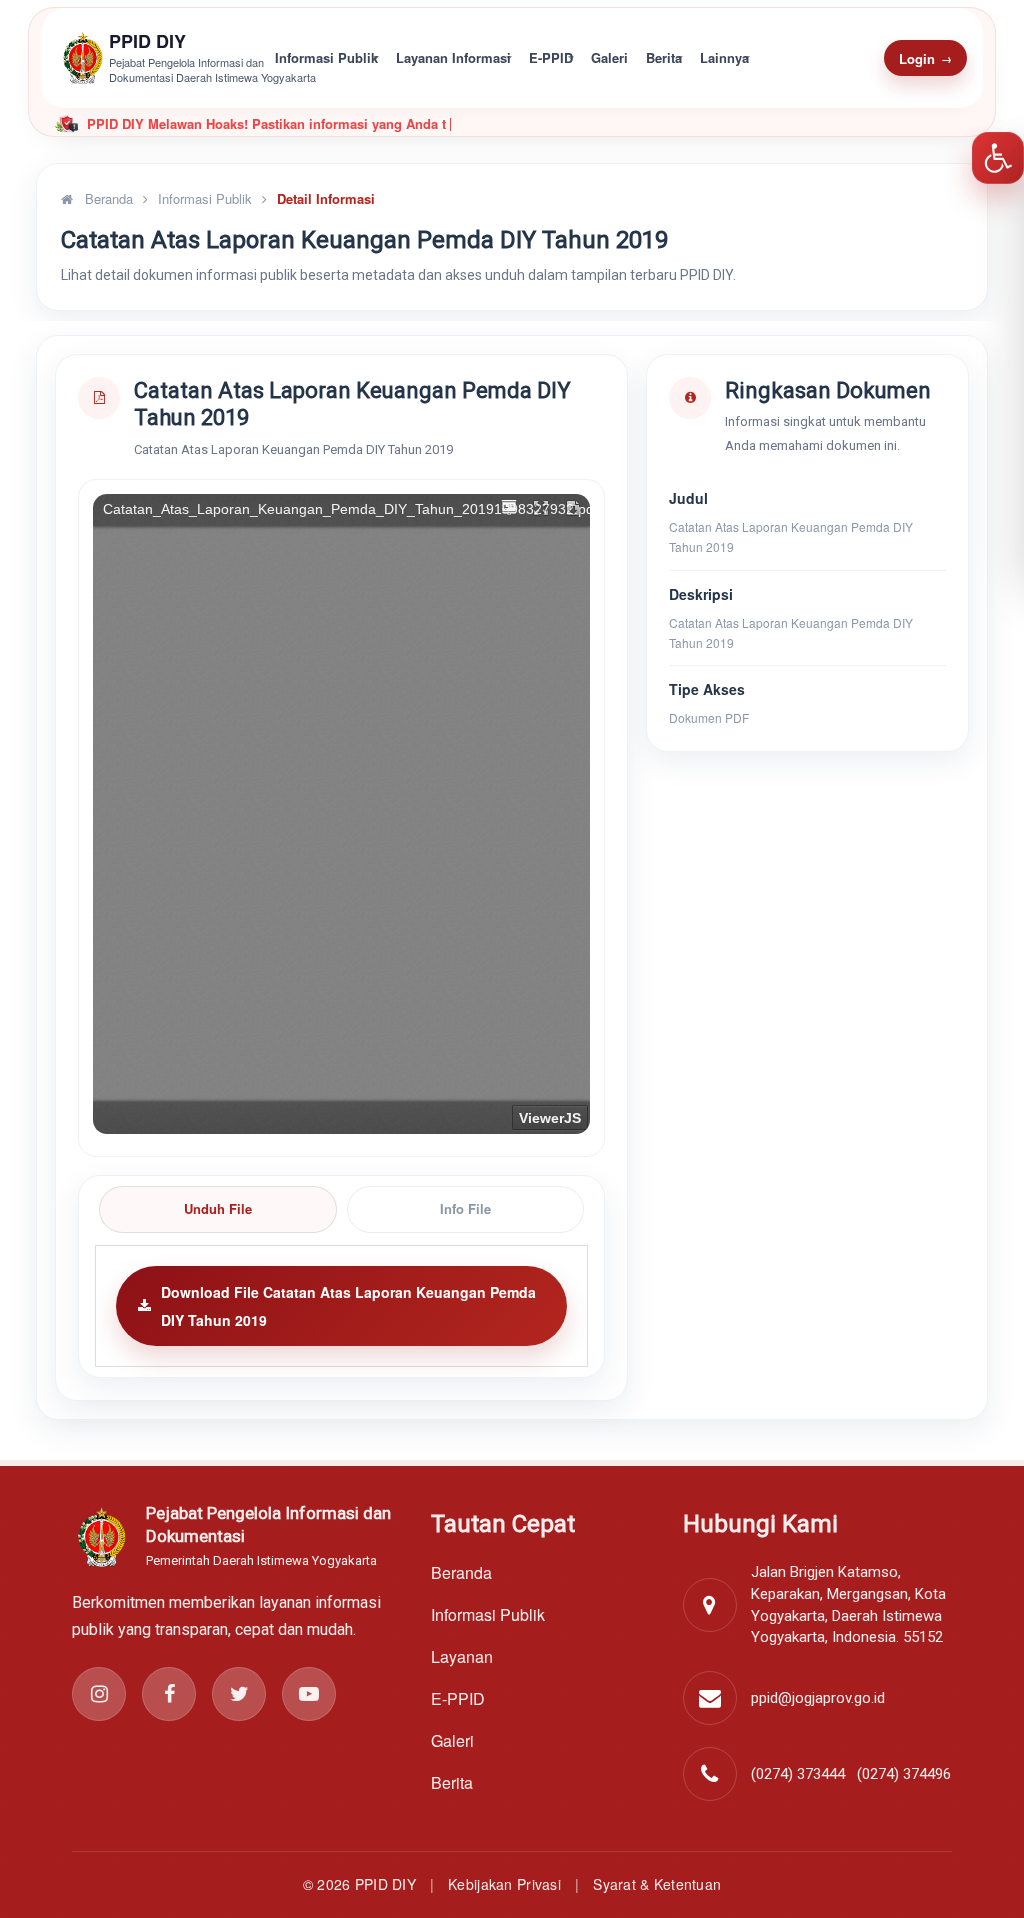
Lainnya (724, 57)
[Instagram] (99, 1694)
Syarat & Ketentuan (657, 1884)
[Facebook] (169, 1694)
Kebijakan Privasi (504, 1884)
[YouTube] (309, 1694)
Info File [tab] (465, 1208)
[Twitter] (239, 1694)
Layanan (462, 1656)
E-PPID (551, 57)
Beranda (107, 198)
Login (925, 58)
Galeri (609, 57)
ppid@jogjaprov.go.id (818, 1698)
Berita (664, 57)
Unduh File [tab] (218, 1208)
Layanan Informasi (453, 57)
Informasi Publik (326, 57)
